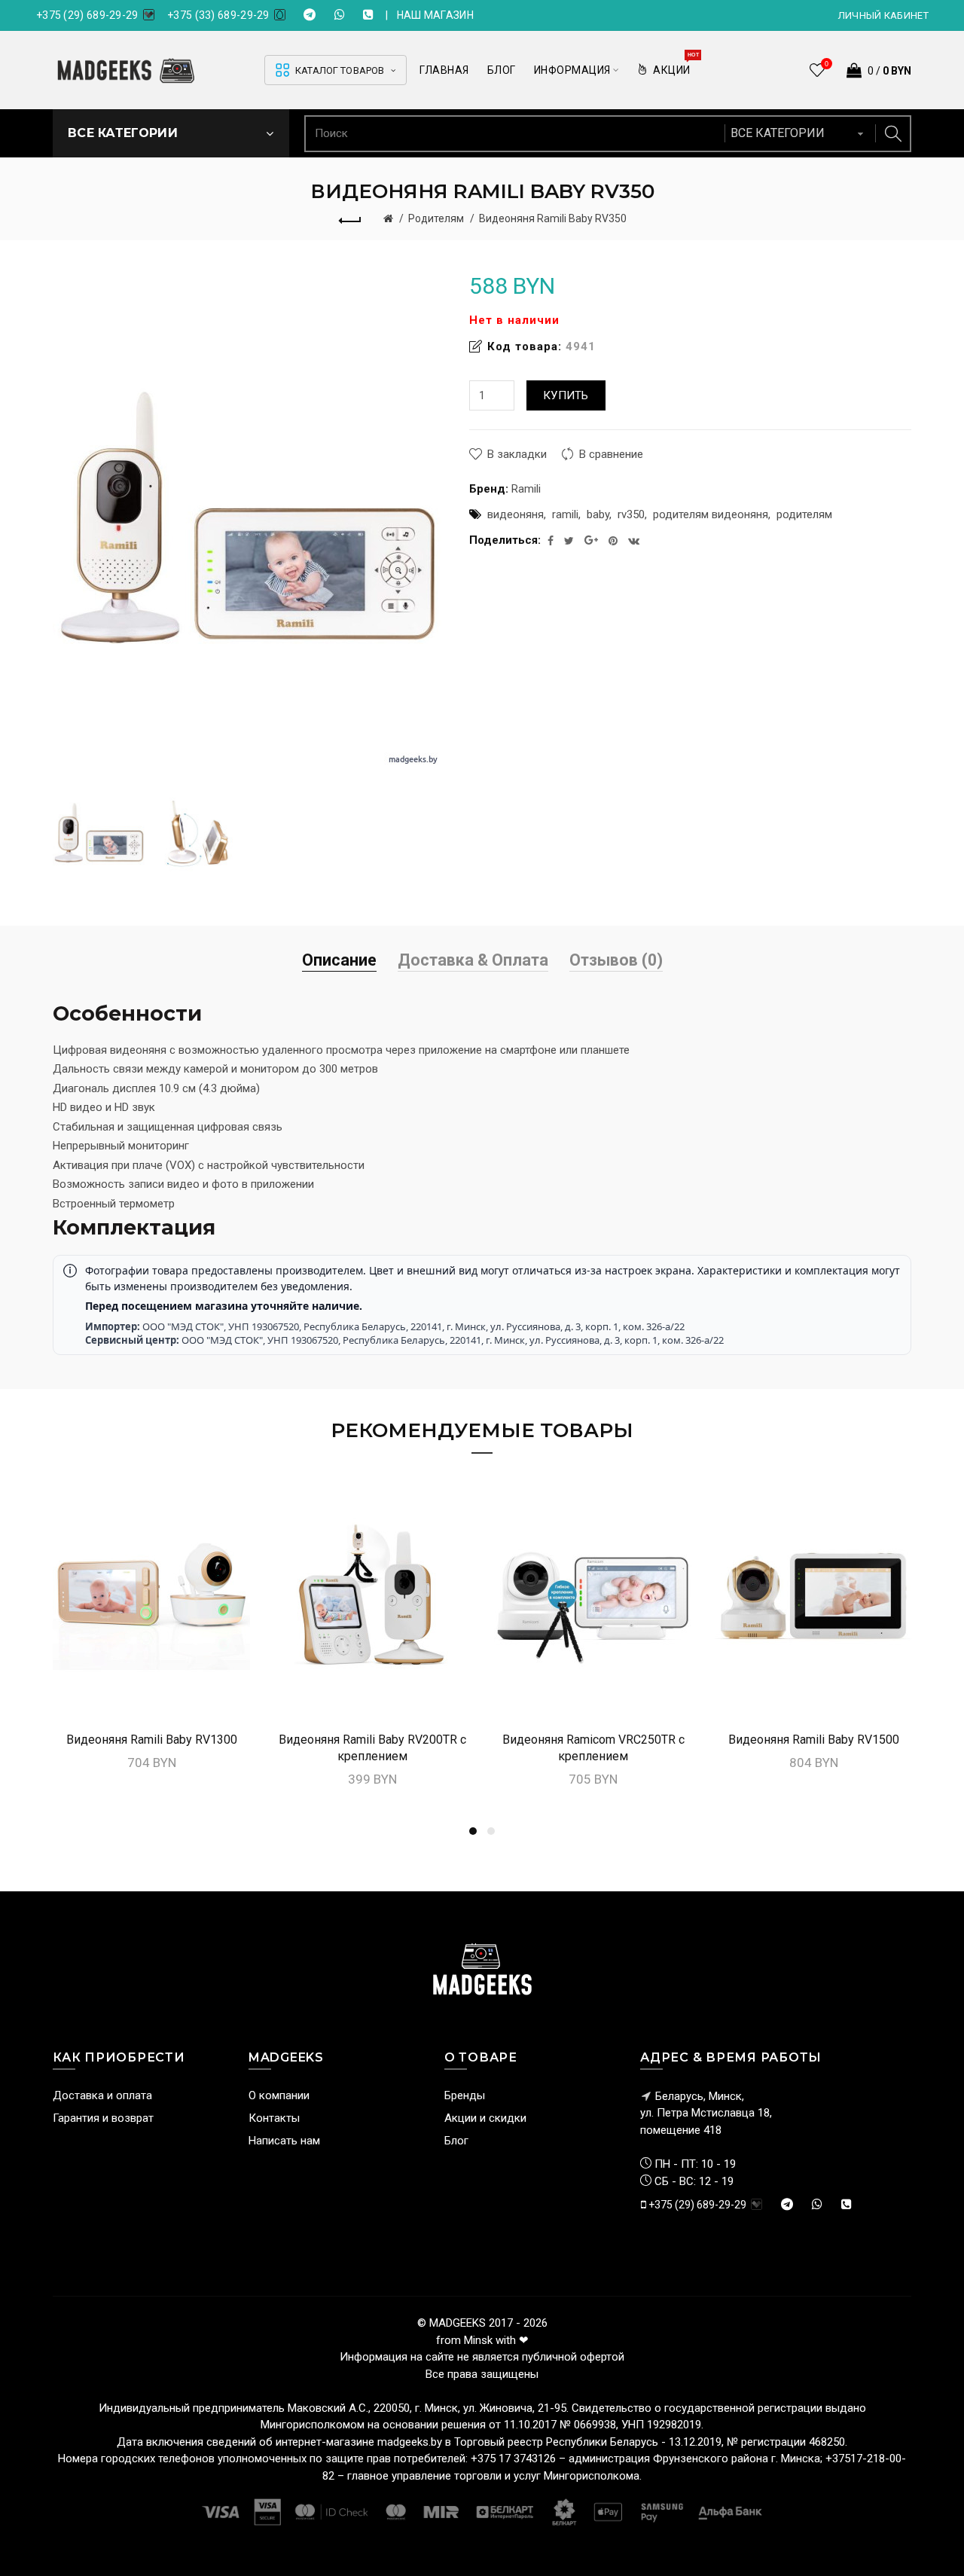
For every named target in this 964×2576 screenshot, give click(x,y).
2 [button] (491, 1831)
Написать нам (284, 2141)
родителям (804, 514)
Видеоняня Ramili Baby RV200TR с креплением (372, 1748)
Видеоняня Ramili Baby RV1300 (152, 1740)
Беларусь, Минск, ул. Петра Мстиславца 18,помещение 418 (706, 2113)
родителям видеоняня (711, 514)
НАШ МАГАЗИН (435, 15)
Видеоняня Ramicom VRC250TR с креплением (593, 1748)
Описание (339, 960)
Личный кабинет (883, 15)
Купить (566, 395)
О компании (279, 2095)
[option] (99, 833)
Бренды (465, 2095)
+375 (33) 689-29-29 (218, 15)
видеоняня (516, 514)
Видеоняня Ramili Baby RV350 (553, 218)
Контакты (274, 2118)
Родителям (436, 218)
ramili (565, 514)
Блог (456, 2141)
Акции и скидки (485, 2118)
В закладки (517, 454)
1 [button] (473, 1831)
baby (598, 514)
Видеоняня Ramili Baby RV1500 (814, 1740)
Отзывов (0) (616, 960)
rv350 (631, 514)
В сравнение (611, 454)
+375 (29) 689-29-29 (87, 15)
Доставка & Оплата (473, 960)
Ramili (526, 489)
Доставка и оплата (102, 2095)
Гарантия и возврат (103, 2118)
